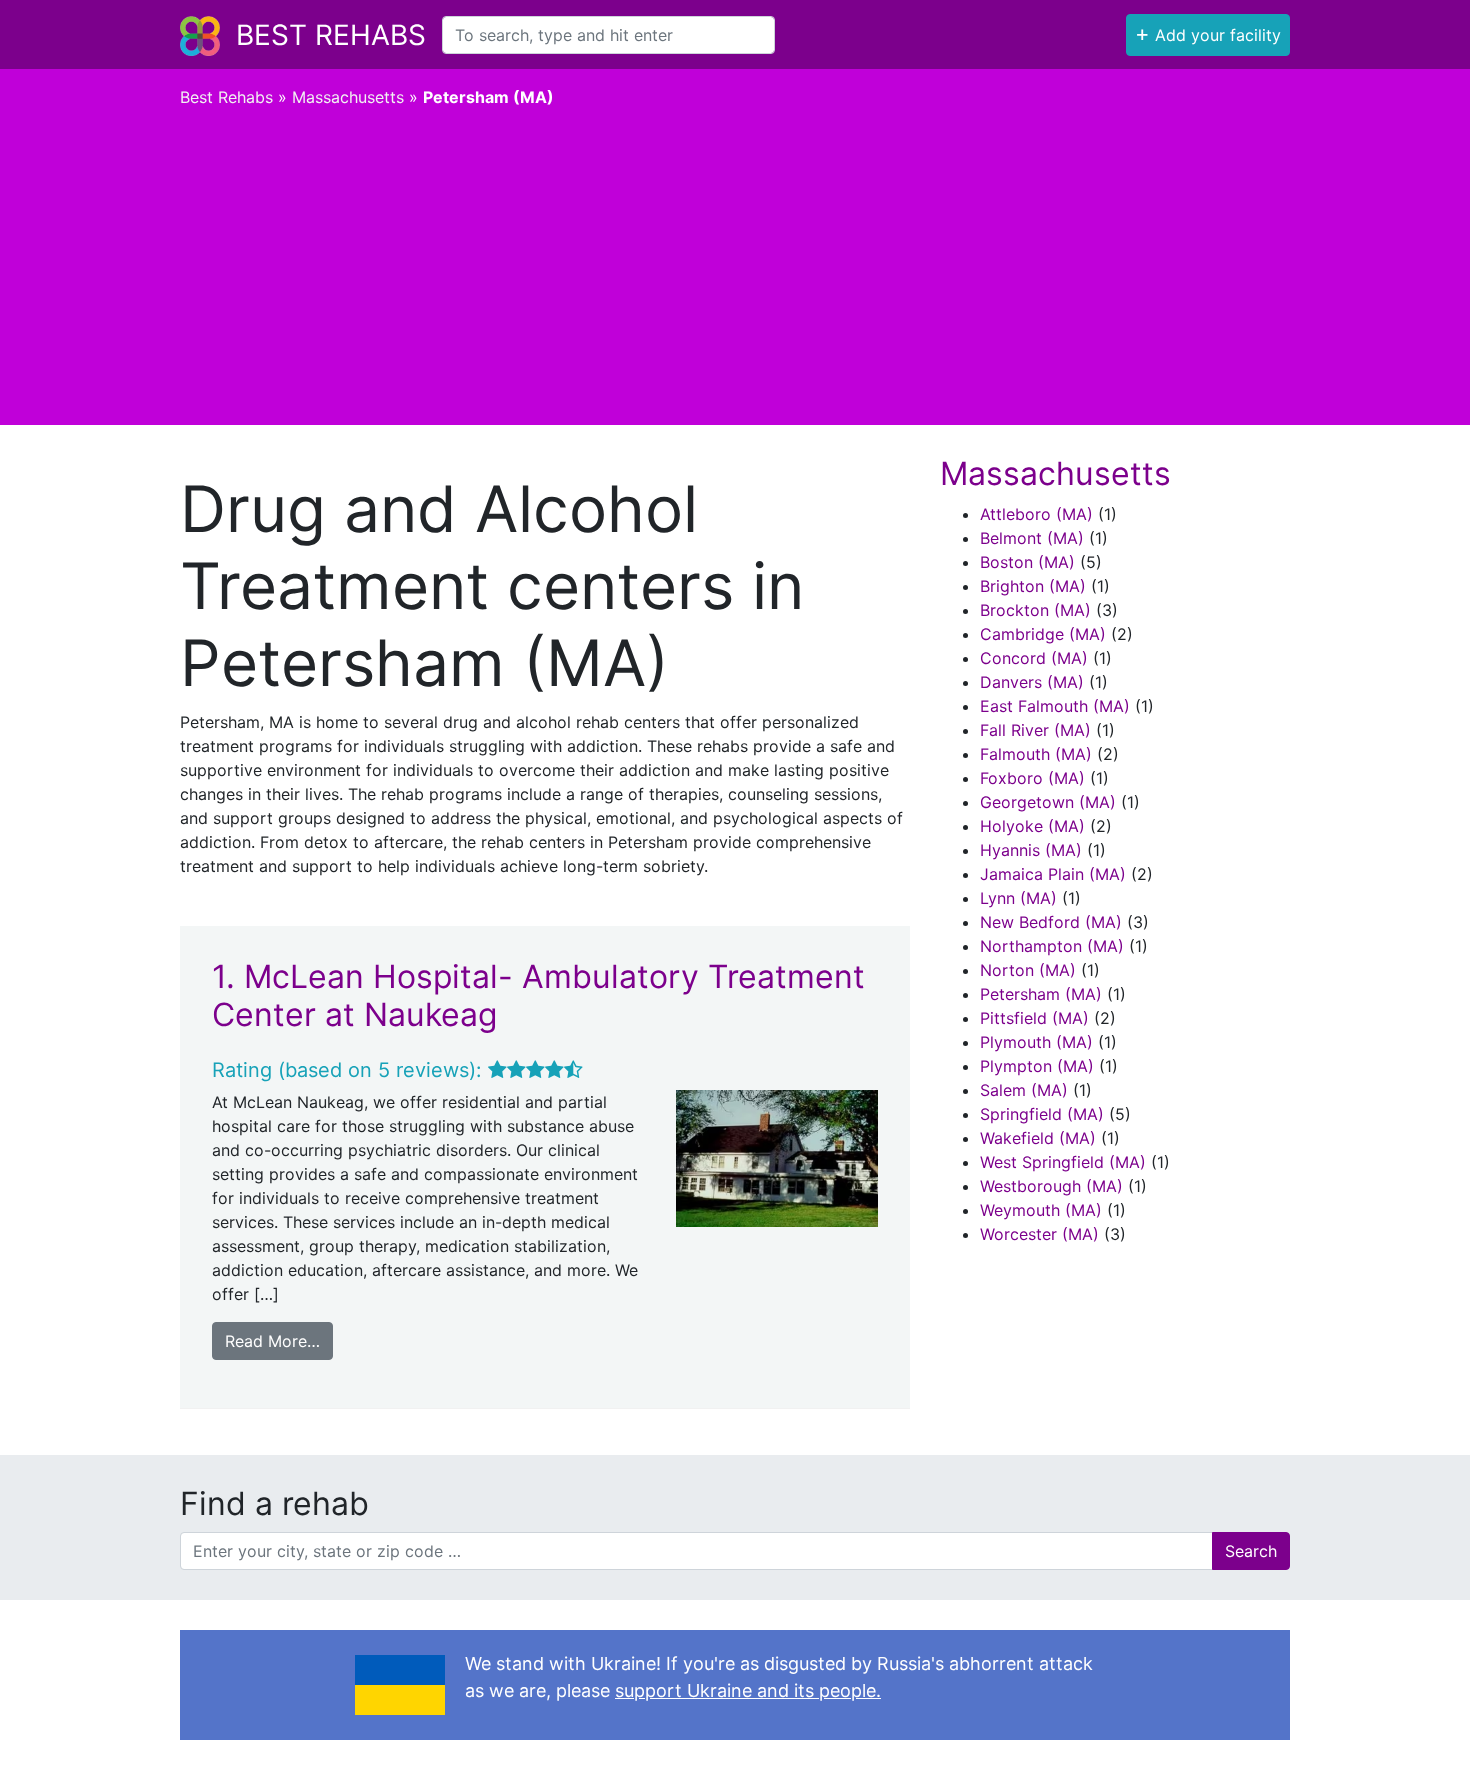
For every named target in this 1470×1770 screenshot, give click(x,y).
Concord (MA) (1034, 658)
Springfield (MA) (1042, 1114)
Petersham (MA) (1041, 994)
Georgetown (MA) (1048, 802)
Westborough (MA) (1051, 1186)
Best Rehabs (331, 35)
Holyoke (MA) (1032, 826)
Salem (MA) (1024, 1090)
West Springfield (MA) (1063, 1162)
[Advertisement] (735, 275)
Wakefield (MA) (1038, 1138)
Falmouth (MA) (1036, 754)
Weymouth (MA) (1041, 1210)
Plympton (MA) (1037, 1066)
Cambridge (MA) (1043, 634)
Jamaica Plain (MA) (1053, 874)
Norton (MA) (1028, 970)
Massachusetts (348, 97)
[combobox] (608, 35)
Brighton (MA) (1033, 586)
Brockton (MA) (1035, 610)
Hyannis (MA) (1031, 850)
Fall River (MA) (1035, 730)
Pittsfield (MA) (1034, 1018)
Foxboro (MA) (1032, 778)
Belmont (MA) (1032, 538)
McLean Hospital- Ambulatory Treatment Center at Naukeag (538, 995)
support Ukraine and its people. (748, 1690)
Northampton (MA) (1052, 946)
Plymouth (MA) (1036, 1042)
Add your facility (1208, 33)
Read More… (272, 1341)
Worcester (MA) (1039, 1234)
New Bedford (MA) (1051, 922)
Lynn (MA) (1018, 898)
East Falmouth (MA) (1055, 706)
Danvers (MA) (1032, 682)
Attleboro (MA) (1036, 514)
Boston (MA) (1027, 562)
